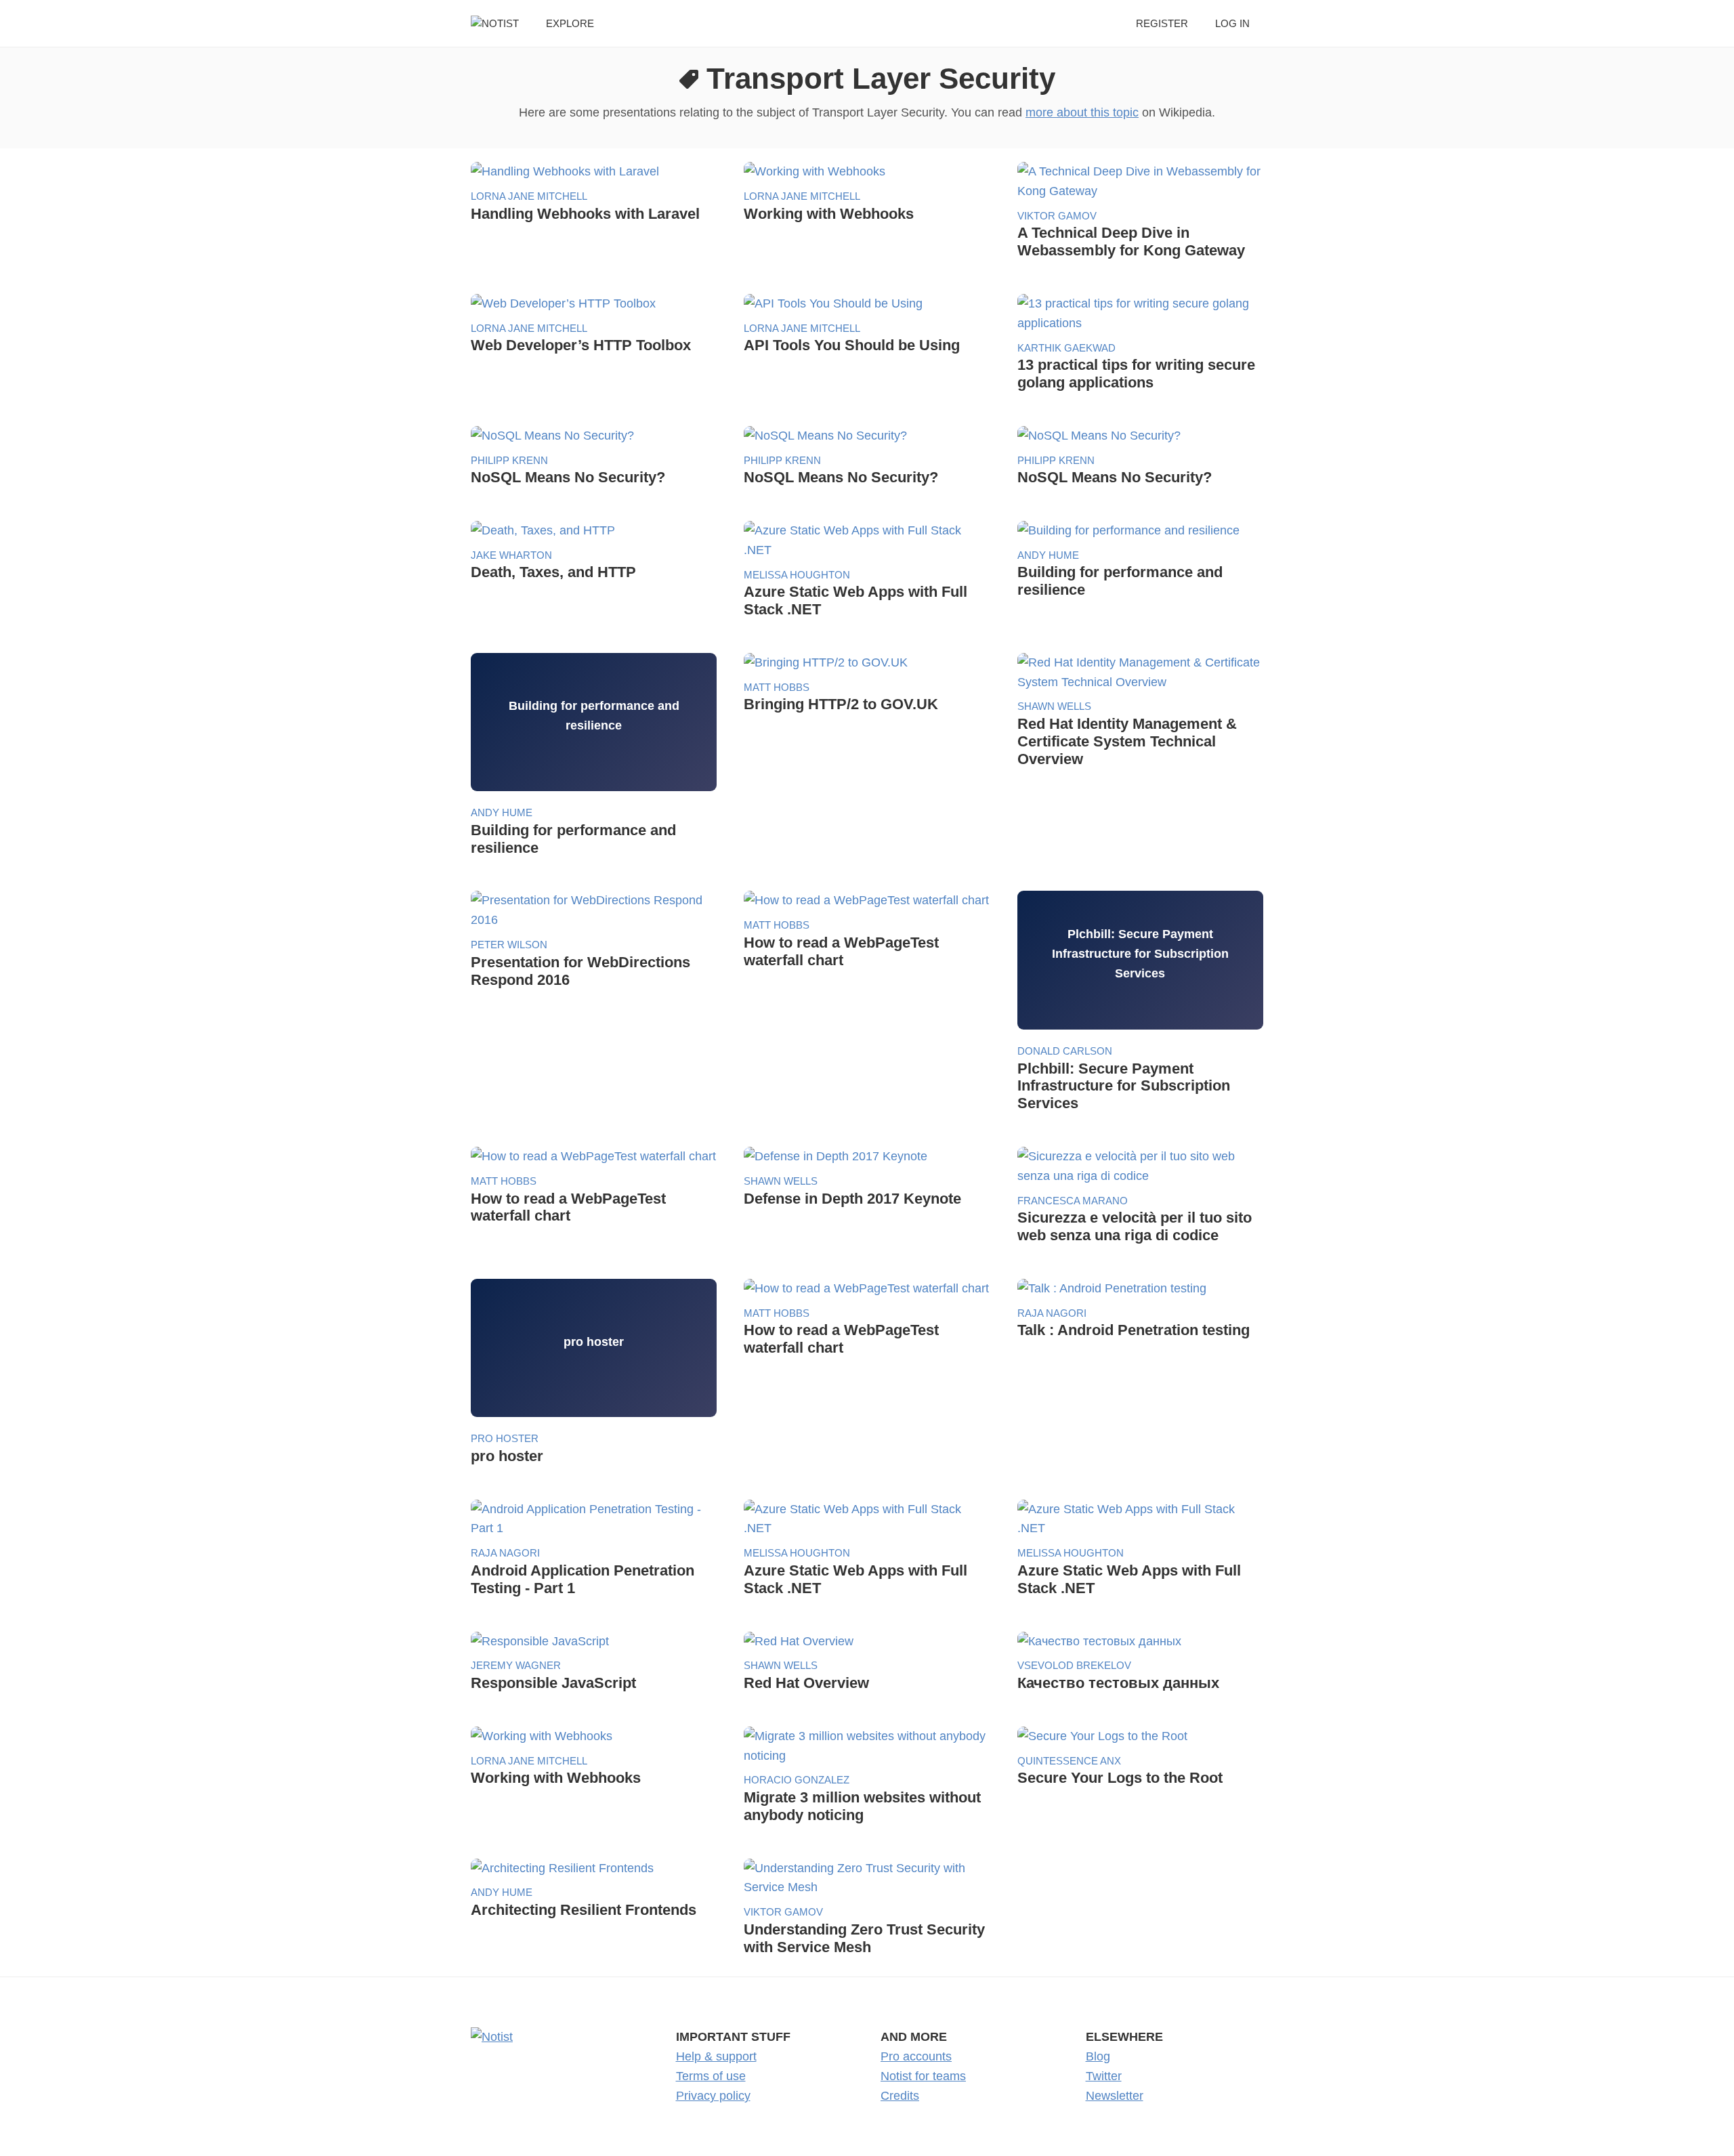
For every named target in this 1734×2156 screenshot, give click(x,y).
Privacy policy (713, 2096)
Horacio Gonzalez (797, 1780)
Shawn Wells (1054, 706)
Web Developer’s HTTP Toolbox (581, 345)
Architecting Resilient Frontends (584, 1910)
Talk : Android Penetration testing (1134, 1330)
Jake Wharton (511, 555)
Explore (570, 23)
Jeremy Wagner (516, 1665)
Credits (900, 2096)
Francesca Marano (1073, 1201)
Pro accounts (916, 2056)
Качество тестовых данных (1118, 1683)
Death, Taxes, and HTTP (553, 572)
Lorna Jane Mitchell (529, 196)
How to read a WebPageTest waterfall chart (841, 951)
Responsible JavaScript (553, 1683)
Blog (1098, 2056)
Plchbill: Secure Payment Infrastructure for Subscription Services (1124, 1086)
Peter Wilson (509, 945)
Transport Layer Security (881, 78)
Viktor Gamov (1057, 216)
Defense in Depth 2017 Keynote (852, 1199)
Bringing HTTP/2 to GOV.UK (841, 704)
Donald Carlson (1065, 1051)
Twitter (1104, 2076)
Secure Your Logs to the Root (1120, 1778)
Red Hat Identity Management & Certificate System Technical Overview (1127, 741)
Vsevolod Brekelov (1074, 1665)
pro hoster (505, 1438)
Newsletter (1115, 2096)
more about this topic (1082, 112)
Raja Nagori (1052, 1313)
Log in (1232, 23)
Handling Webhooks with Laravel (585, 214)
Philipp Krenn (509, 460)
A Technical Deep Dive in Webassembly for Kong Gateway (1131, 241)
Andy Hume (1048, 555)
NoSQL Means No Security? (568, 477)
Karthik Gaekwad (1066, 348)
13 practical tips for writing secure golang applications (1136, 374)
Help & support (716, 2056)
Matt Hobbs (777, 687)
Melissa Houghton (797, 575)
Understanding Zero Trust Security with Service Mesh (864, 1938)
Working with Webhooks (829, 214)
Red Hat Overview (806, 1683)
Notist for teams (923, 2076)
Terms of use (711, 2076)
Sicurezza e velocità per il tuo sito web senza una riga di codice (1135, 1226)
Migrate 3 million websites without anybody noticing (862, 1806)
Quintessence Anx (1069, 1761)
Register (1162, 23)
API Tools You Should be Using (852, 345)
